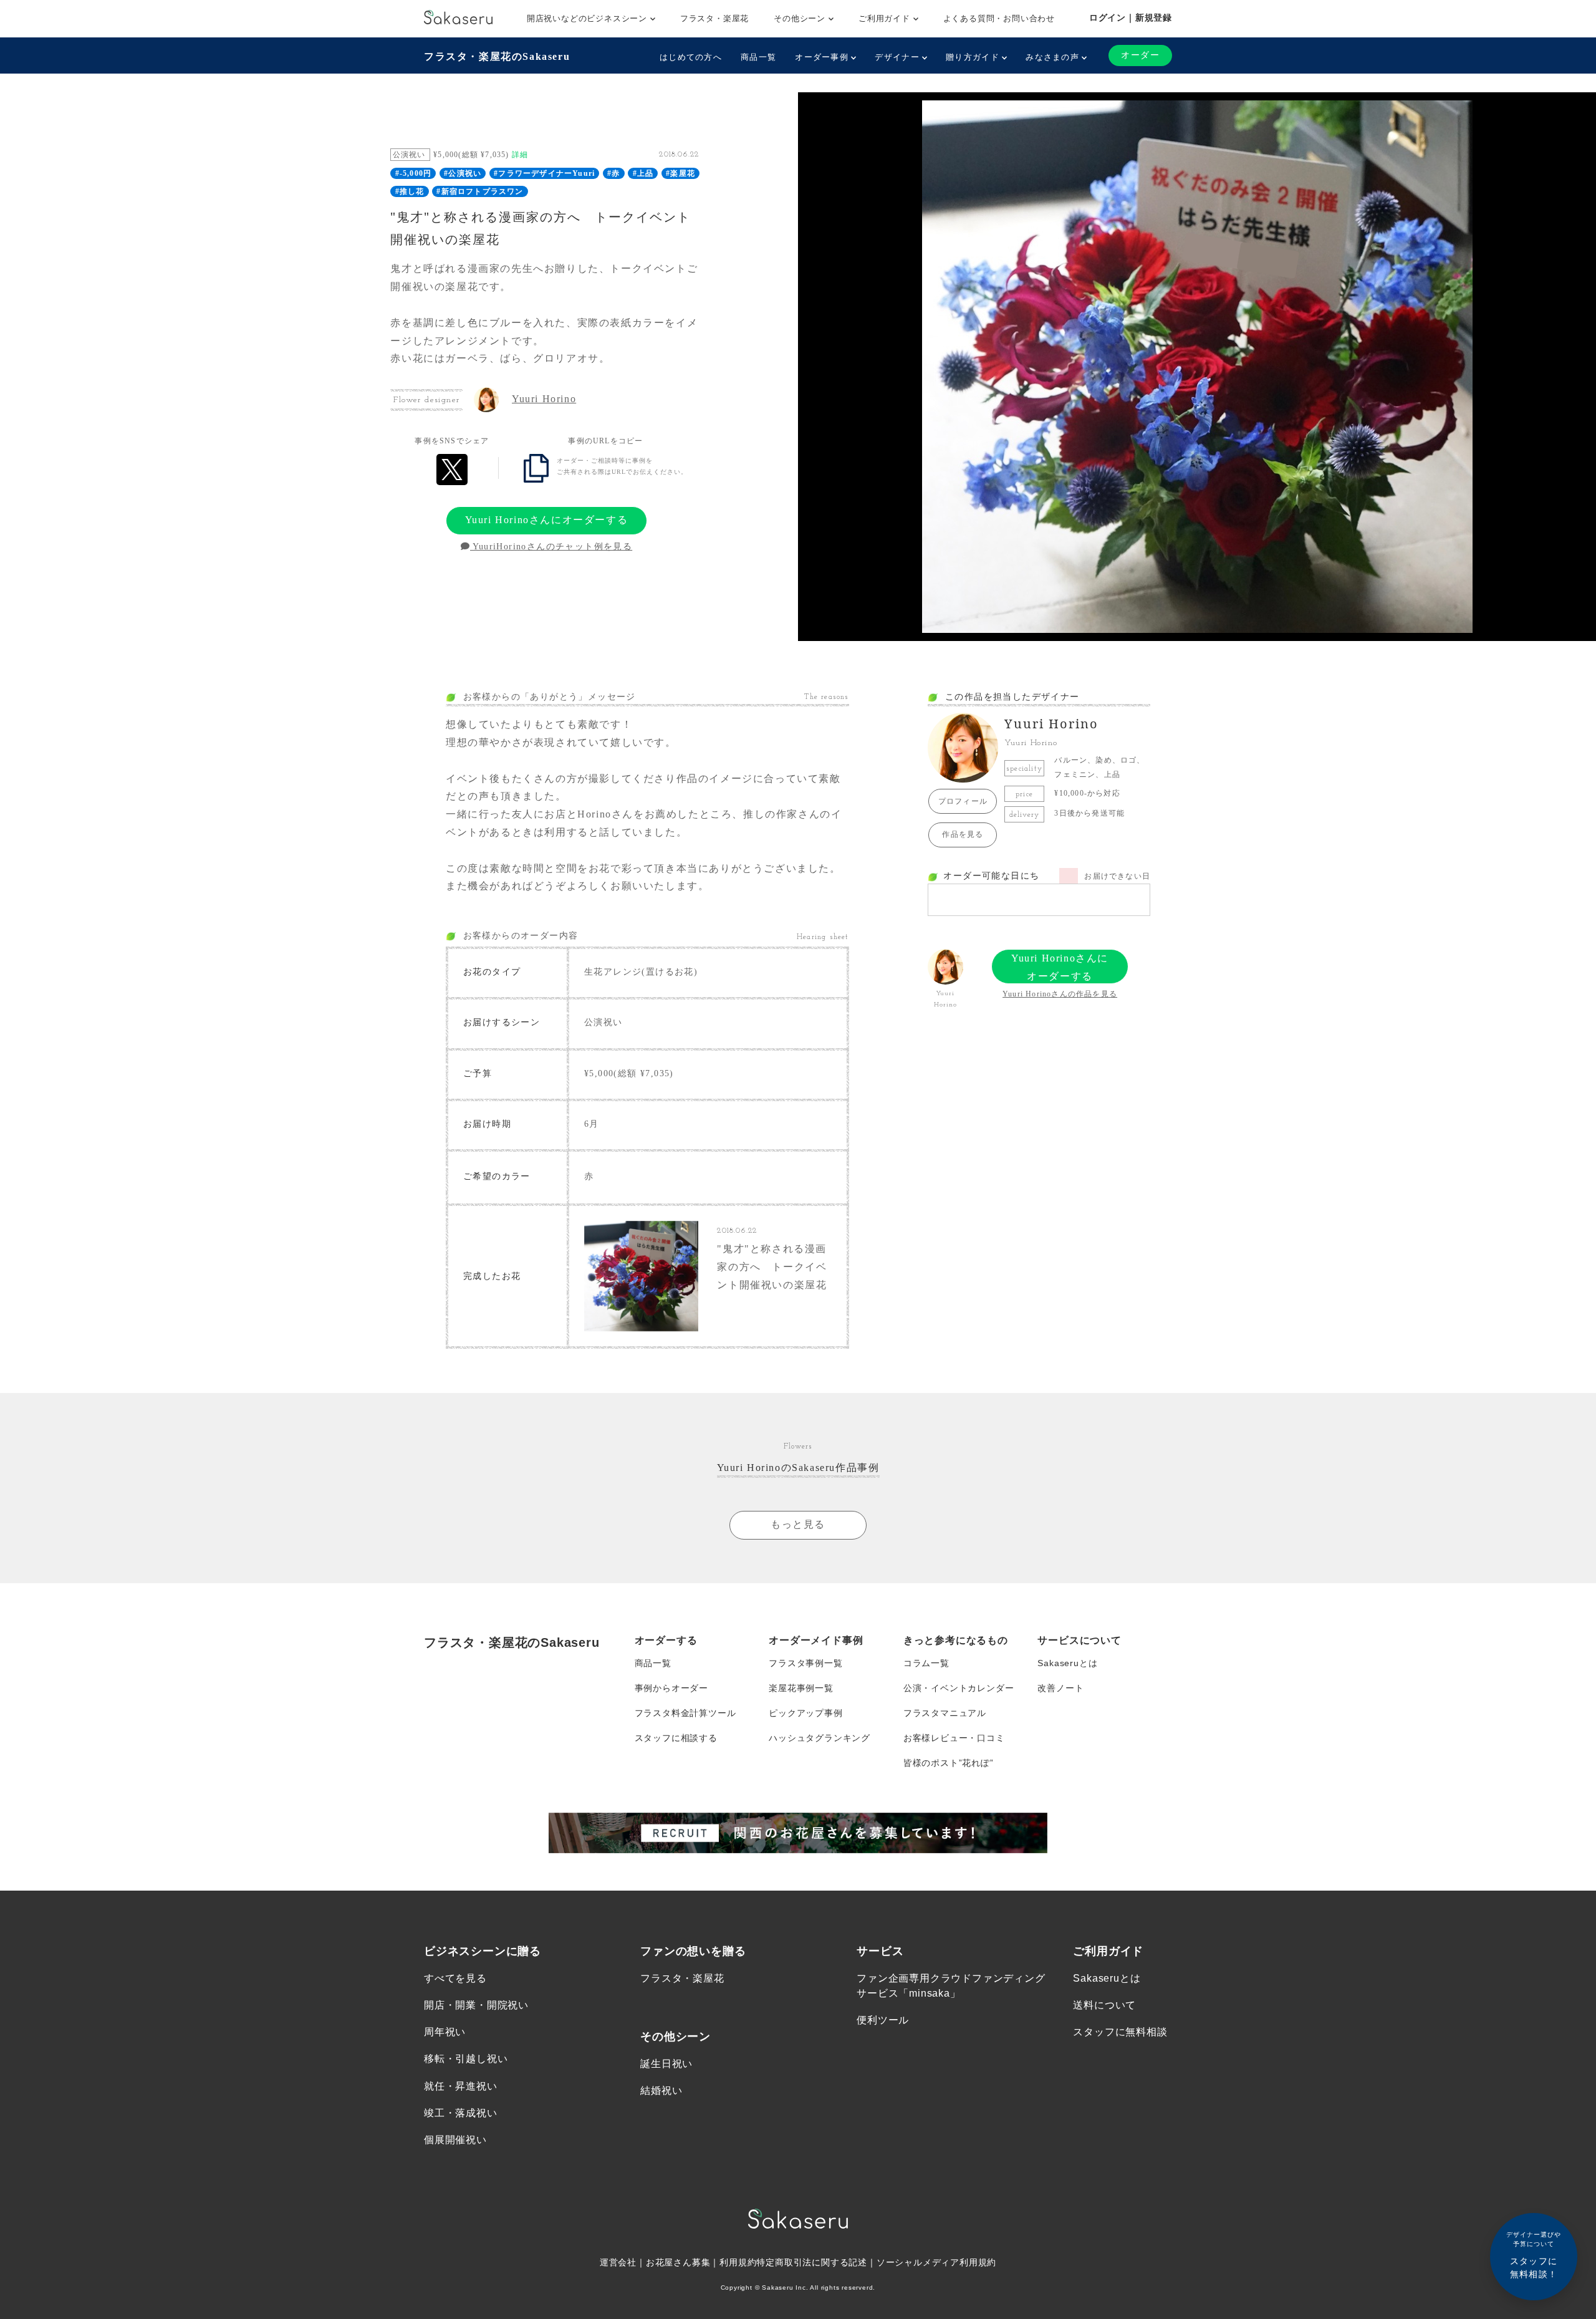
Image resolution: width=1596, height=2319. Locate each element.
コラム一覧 (926, 1663)
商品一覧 (758, 57)
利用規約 (738, 2262)
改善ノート (1060, 1688)
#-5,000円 (414, 173)
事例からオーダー (671, 1688)
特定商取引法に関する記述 (812, 2262)
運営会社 (618, 2262)
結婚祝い (661, 2090)
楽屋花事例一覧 (801, 1688)
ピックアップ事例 (805, 1713)
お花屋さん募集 (678, 2262)
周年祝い (445, 2032)
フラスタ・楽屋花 (714, 18)
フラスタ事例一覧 (805, 1663)
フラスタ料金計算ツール (685, 1713)
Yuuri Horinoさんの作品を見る (1060, 994)
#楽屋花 (680, 173)
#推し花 (410, 191)
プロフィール (963, 801)
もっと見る (798, 1524)
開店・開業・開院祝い (476, 2005)
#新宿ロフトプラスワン (480, 191)
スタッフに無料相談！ (1534, 2255)
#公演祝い (463, 173)
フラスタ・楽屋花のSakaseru (497, 56)
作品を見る (963, 834)
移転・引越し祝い (466, 2059)
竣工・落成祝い (461, 2113)
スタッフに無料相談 (1120, 2032)
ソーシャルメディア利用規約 (936, 2262)
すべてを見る (455, 1978)
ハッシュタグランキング (820, 1738)
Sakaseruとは (1067, 1663)
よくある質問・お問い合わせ (999, 18)
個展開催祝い (455, 2140)
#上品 (643, 173)
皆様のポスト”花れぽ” (949, 1763)
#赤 (613, 173)
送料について (1104, 2005)
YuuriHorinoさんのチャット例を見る (551, 547)
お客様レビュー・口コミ (954, 1738)
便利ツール (883, 2020)
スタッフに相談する (676, 1738)
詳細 (520, 155)
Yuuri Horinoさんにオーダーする (547, 520)
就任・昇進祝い (461, 2086)
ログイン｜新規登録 (1131, 17)
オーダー (1140, 55)
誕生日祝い (666, 2064)
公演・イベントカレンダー (959, 1688)
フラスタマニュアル (945, 1713)
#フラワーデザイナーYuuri (544, 173)
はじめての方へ (691, 57)
